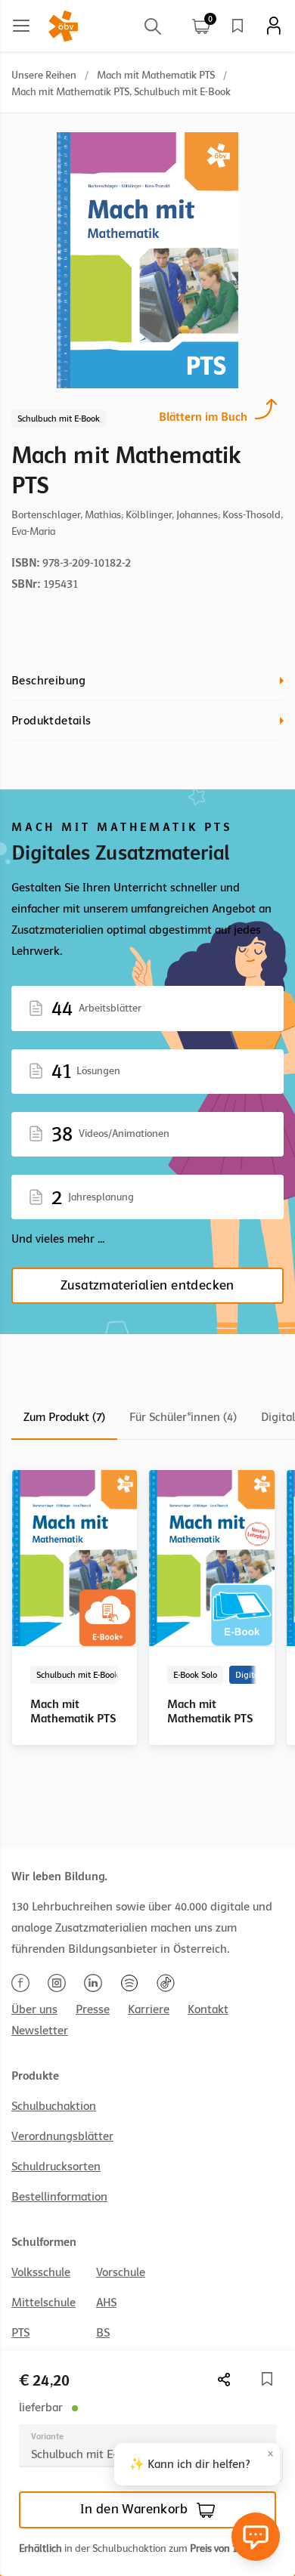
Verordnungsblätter (62, 2136)
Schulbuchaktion (54, 2106)
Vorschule (121, 2272)
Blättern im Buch (203, 417)
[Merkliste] (238, 26)
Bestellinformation (59, 2197)
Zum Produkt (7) (64, 1417)
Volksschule (41, 2272)
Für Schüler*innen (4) (183, 1417)
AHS (106, 2303)
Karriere (149, 2009)
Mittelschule (43, 2303)
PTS (20, 2333)
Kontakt (208, 2009)
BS (103, 2333)
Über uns (34, 2009)
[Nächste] (225, 2379)
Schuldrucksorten (56, 2167)
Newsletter (40, 2031)
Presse (93, 2009)
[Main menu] (21, 26)
